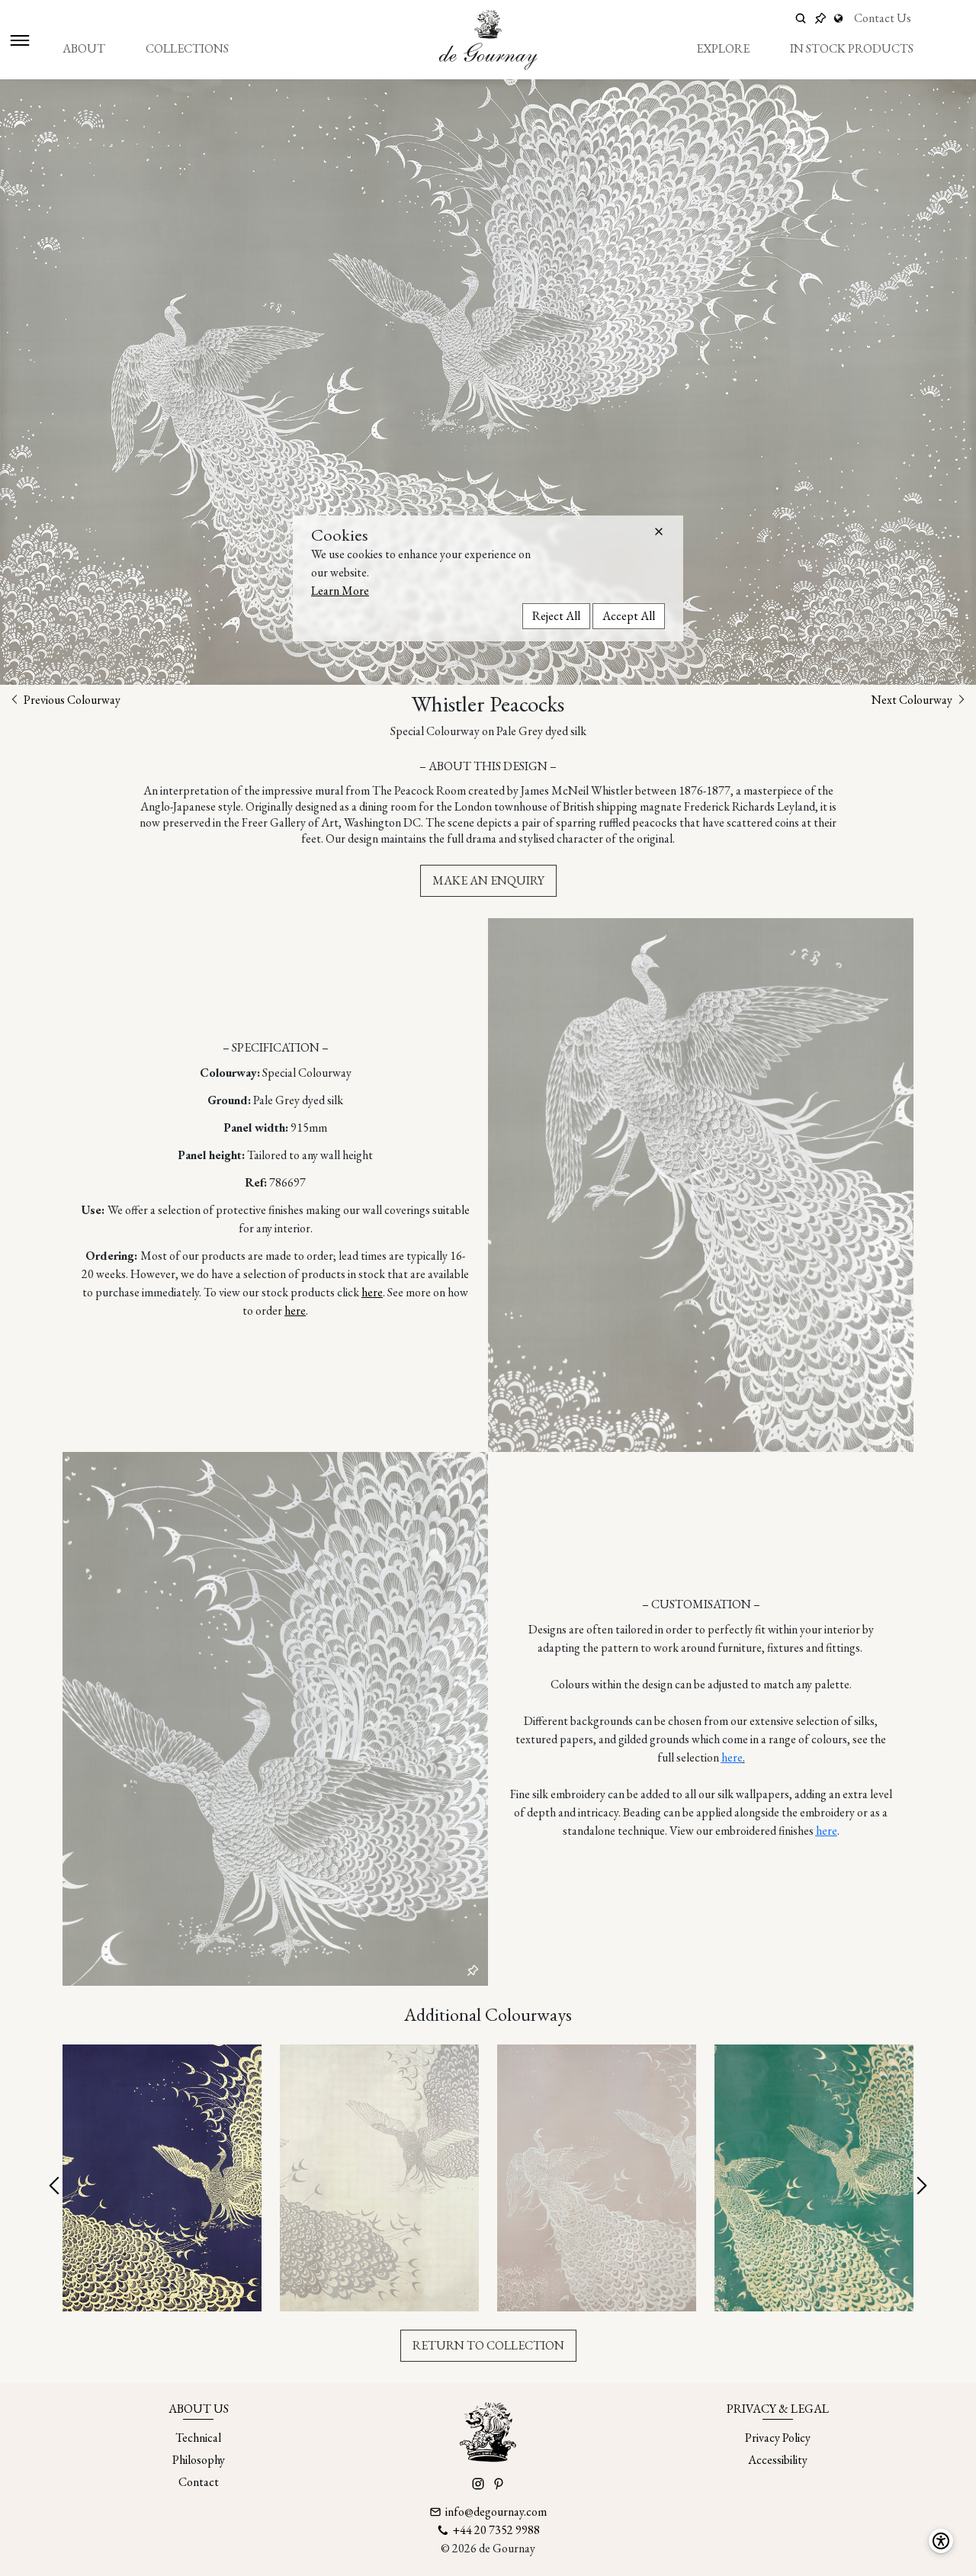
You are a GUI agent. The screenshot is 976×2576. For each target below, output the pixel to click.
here (372, 1292)
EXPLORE (723, 48)
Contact (199, 2482)
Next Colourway (913, 700)
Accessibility (778, 2460)
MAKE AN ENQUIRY (488, 880)
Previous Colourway (71, 700)
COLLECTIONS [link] (187, 48)
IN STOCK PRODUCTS (852, 48)
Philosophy (199, 2460)
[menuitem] (84, 49)
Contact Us (883, 18)
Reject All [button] (556, 615)
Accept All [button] (629, 615)
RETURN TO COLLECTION (488, 2345)
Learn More (340, 590)
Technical (198, 2438)
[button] (659, 532)
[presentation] (56, 2187)
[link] (840, 18)
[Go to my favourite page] (820, 18)
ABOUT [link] (84, 48)
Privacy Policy (778, 2438)
